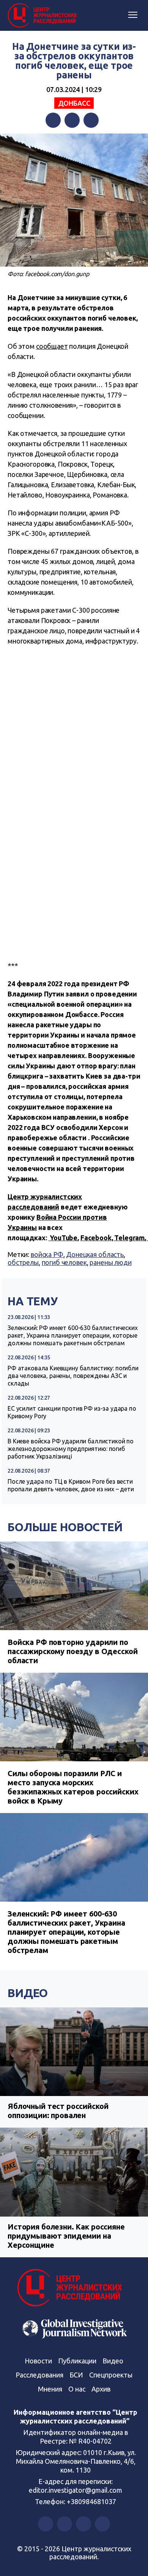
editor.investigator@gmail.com (76, 2490)
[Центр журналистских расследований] (44, 16)
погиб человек (64, 1262)
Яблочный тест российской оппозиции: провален (58, 2111)
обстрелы (23, 1262)
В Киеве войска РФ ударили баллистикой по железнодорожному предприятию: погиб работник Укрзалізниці (71, 1449)
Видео (28, 1993)
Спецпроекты (111, 2375)
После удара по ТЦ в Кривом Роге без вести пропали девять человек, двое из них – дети (71, 1485)
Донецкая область (95, 1254)
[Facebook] (53, 120)
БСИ (76, 2375)
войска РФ (47, 1254)
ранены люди (110, 1262)
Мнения (50, 2389)
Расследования (39, 2375)
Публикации (77, 2361)
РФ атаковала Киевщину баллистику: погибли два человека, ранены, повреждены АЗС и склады (73, 1376)
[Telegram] (91, 120)
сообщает (52, 346)
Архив (101, 2389)
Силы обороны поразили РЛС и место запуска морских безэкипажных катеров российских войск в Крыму (73, 1787)
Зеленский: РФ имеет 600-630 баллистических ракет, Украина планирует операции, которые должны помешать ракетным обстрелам (73, 1335)
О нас (77, 2389)
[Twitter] (72, 120)
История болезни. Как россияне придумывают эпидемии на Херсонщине (66, 2236)
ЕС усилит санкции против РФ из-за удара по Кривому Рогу (72, 1412)
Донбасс (74, 103)
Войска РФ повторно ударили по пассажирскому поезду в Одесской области (72, 1651)
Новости (38, 2361)
